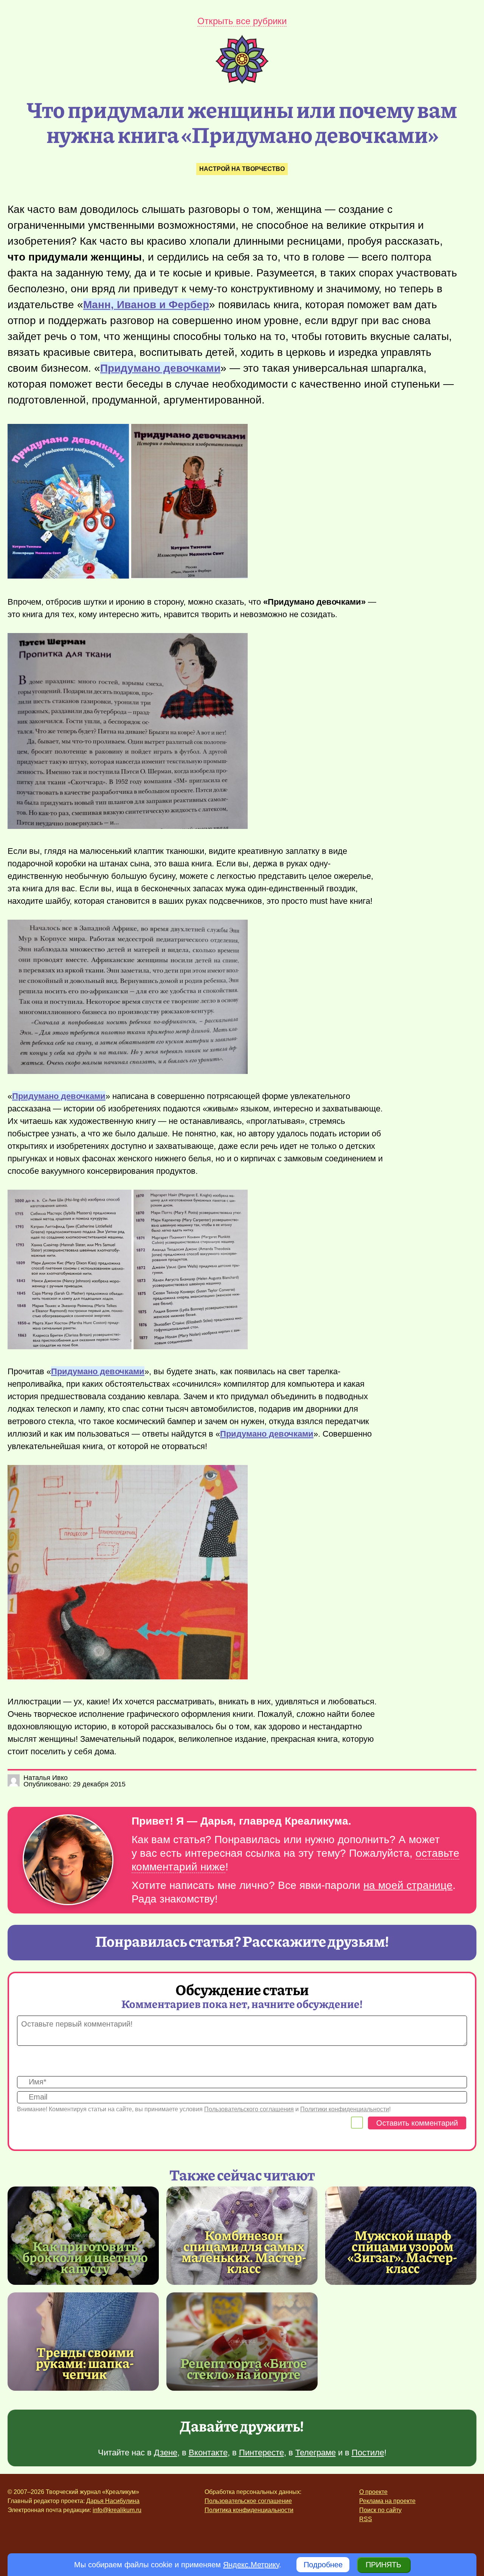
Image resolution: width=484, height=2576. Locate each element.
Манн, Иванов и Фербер (146, 305)
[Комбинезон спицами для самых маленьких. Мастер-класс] (244, 2251)
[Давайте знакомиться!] (68, 1860)
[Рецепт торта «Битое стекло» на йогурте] (242, 2342)
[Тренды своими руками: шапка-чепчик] (83, 2342)
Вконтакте (208, 2453)
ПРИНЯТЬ (383, 2565)
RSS (366, 2519)
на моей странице (408, 1885)
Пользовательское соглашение (248, 2501)
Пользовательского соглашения (249, 2109)
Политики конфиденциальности (345, 2109)
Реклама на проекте (387, 2501)
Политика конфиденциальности (249, 2510)
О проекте (373, 2492)
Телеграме (316, 2453)
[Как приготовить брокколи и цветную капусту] (83, 2236)
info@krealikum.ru (117, 2510)
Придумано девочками (160, 368)
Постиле (368, 2453)
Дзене (166, 2453)
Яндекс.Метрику (251, 2565)
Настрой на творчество (242, 169)
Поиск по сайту (380, 2510)
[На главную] (242, 81)
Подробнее (323, 2565)
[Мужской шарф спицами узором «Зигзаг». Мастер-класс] (403, 2251)
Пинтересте (261, 2453)
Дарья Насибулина (113, 2501)
